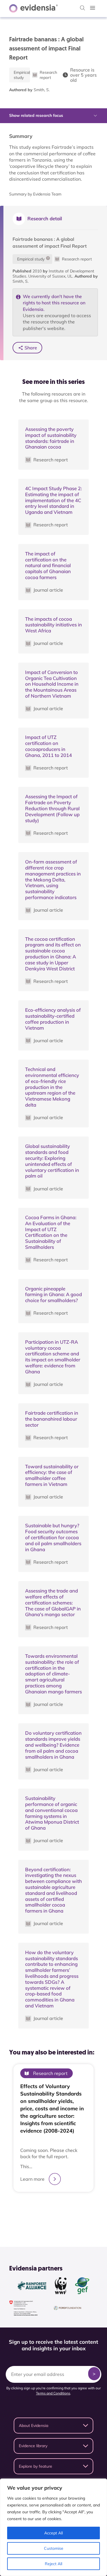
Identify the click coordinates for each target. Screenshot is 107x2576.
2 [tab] (51, 2211)
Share (31, 348)
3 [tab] (56, 2211)
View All (51, 2225)
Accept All (53, 2533)
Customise (54, 2548)
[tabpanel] (53, 2131)
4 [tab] (62, 2211)
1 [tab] (45, 2211)
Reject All (53, 2564)
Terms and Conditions (53, 2393)
